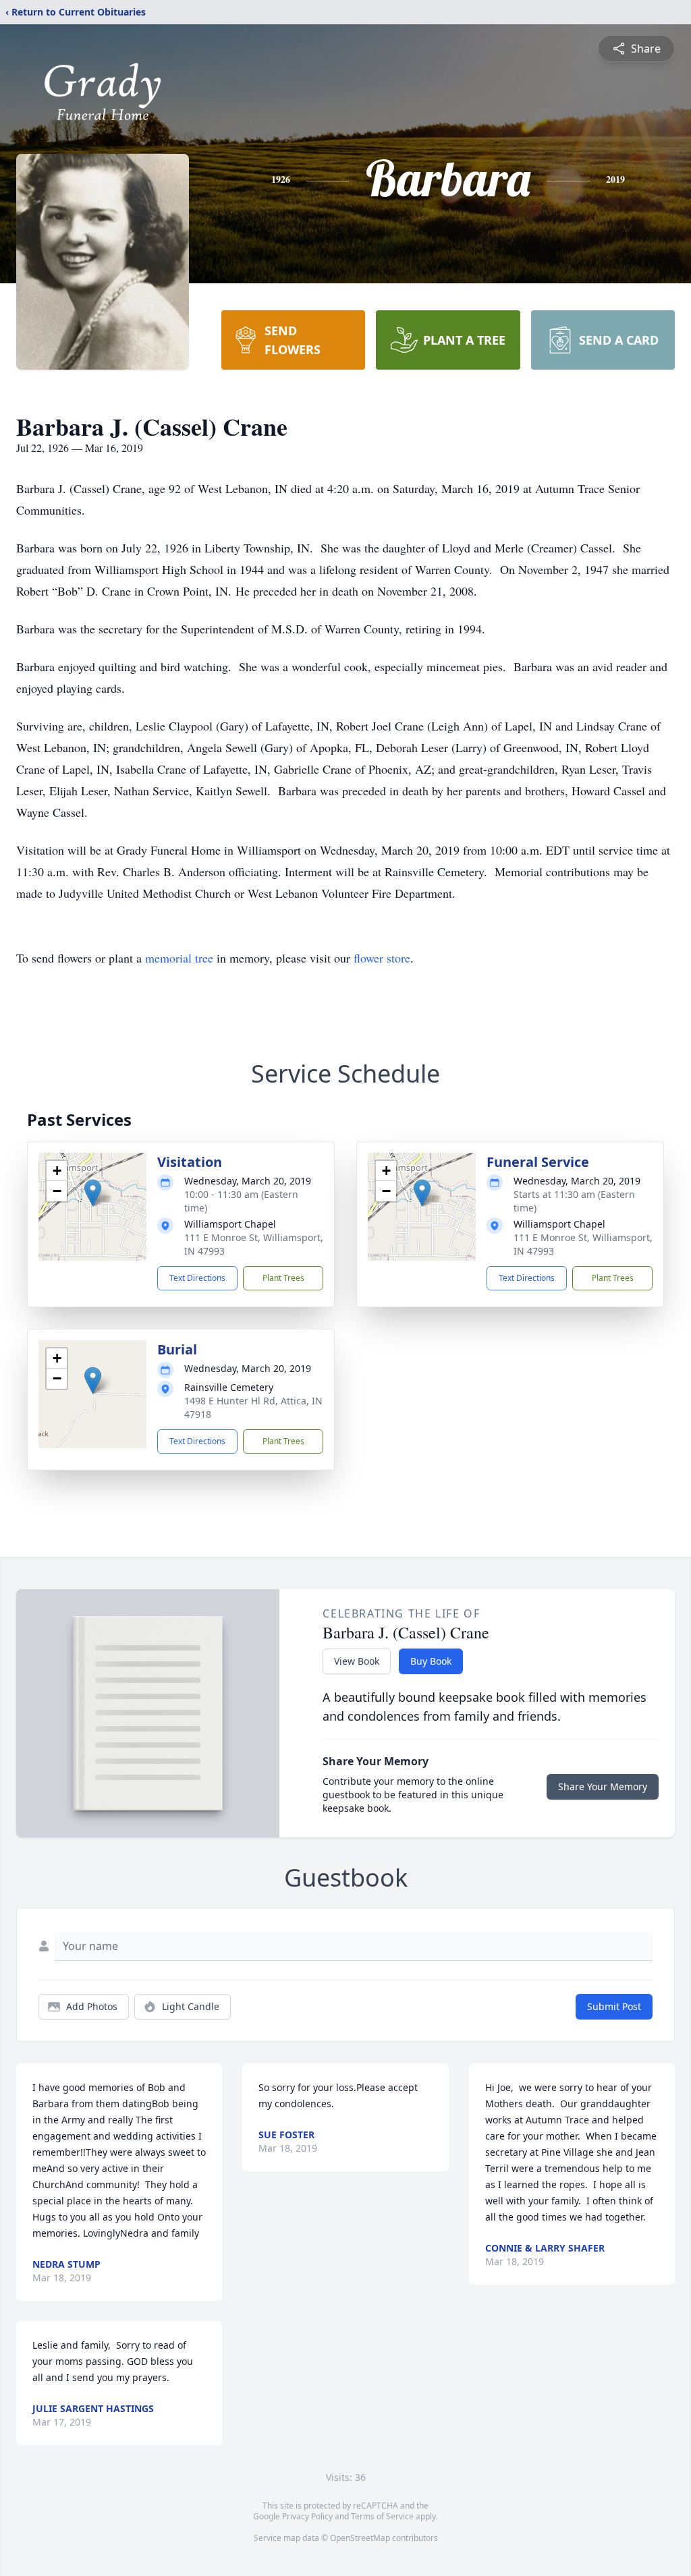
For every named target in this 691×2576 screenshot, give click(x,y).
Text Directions (197, 1278)
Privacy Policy (307, 2516)
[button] (93, 1193)
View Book (357, 1661)
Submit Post (614, 2006)
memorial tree (179, 958)
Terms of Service (382, 2516)
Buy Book (431, 1661)
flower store (382, 958)
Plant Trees (283, 1278)
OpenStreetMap (360, 2538)
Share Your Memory (603, 1786)
